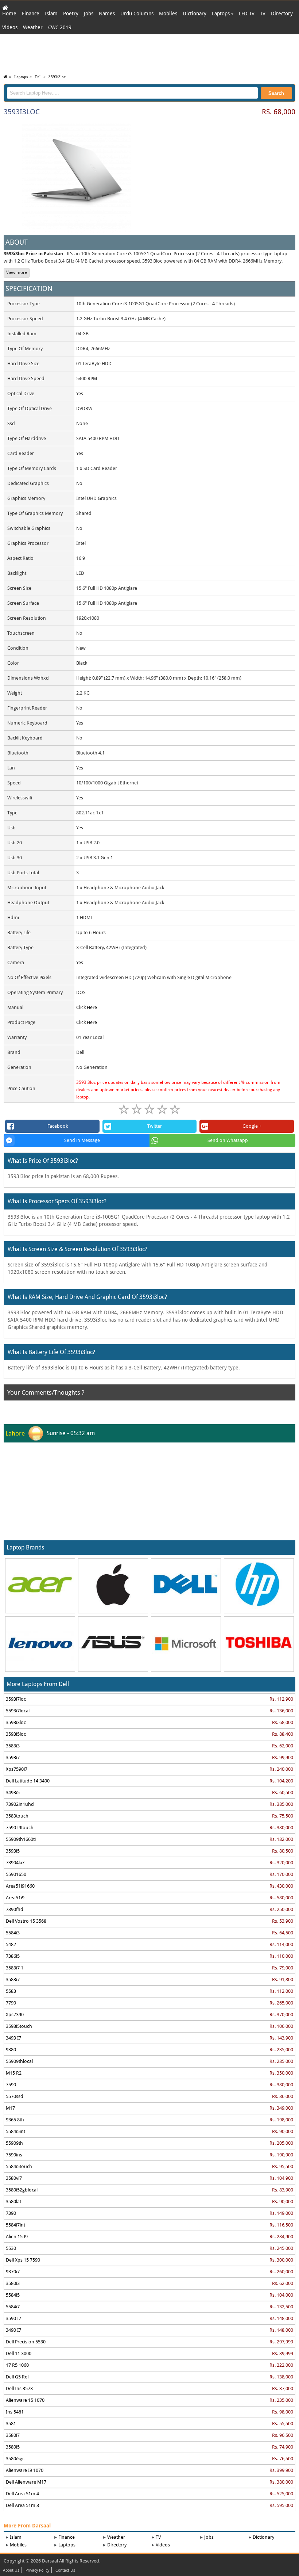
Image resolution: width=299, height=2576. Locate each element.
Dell (38, 77)
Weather (33, 27)
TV (263, 14)
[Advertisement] (149, 53)
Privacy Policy (37, 2571)
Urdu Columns (137, 14)
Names (107, 14)
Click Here (87, 1007)
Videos (10, 27)
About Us (11, 2571)
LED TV (247, 14)
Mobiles (168, 14)
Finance (31, 14)
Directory (282, 14)
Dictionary (195, 14)
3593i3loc (57, 77)
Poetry (71, 14)
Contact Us (65, 2571)
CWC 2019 (60, 27)
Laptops (222, 14)
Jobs (89, 14)
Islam (51, 14)
